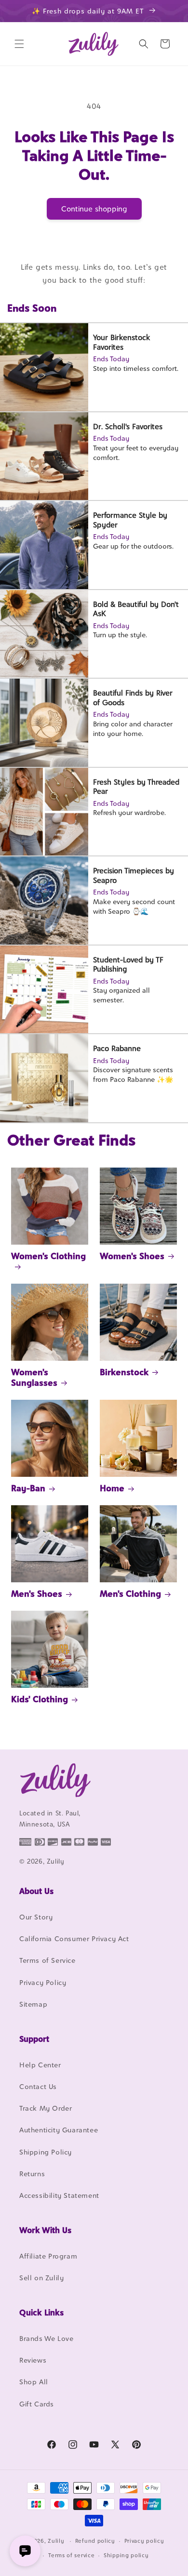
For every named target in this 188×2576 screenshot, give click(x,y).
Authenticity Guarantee (59, 2130)
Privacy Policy (43, 1982)
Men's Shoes (37, 1594)
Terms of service (71, 2555)
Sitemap (33, 2004)
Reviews (33, 2360)
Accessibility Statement (59, 2195)
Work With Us (45, 2230)
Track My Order (46, 2108)
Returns (32, 2174)
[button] (19, 44)
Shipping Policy (46, 2152)
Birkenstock (124, 1372)
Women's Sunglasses (34, 1377)
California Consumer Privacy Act (74, 1939)
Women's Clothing (48, 1256)
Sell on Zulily (41, 2278)
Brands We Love (46, 2338)
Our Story (36, 1917)
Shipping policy (126, 2555)
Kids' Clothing (40, 1699)
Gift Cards (37, 2404)
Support (34, 2039)
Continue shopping (94, 209)
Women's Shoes (132, 1256)
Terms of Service (47, 1960)
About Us (36, 1891)
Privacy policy (144, 2541)
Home (112, 1488)
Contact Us (38, 2086)
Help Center (40, 2065)
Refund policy (95, 2541)
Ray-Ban (28, 1488)
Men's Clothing (130, 1594)
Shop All (34, 2382)
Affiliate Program (48, 2256)
